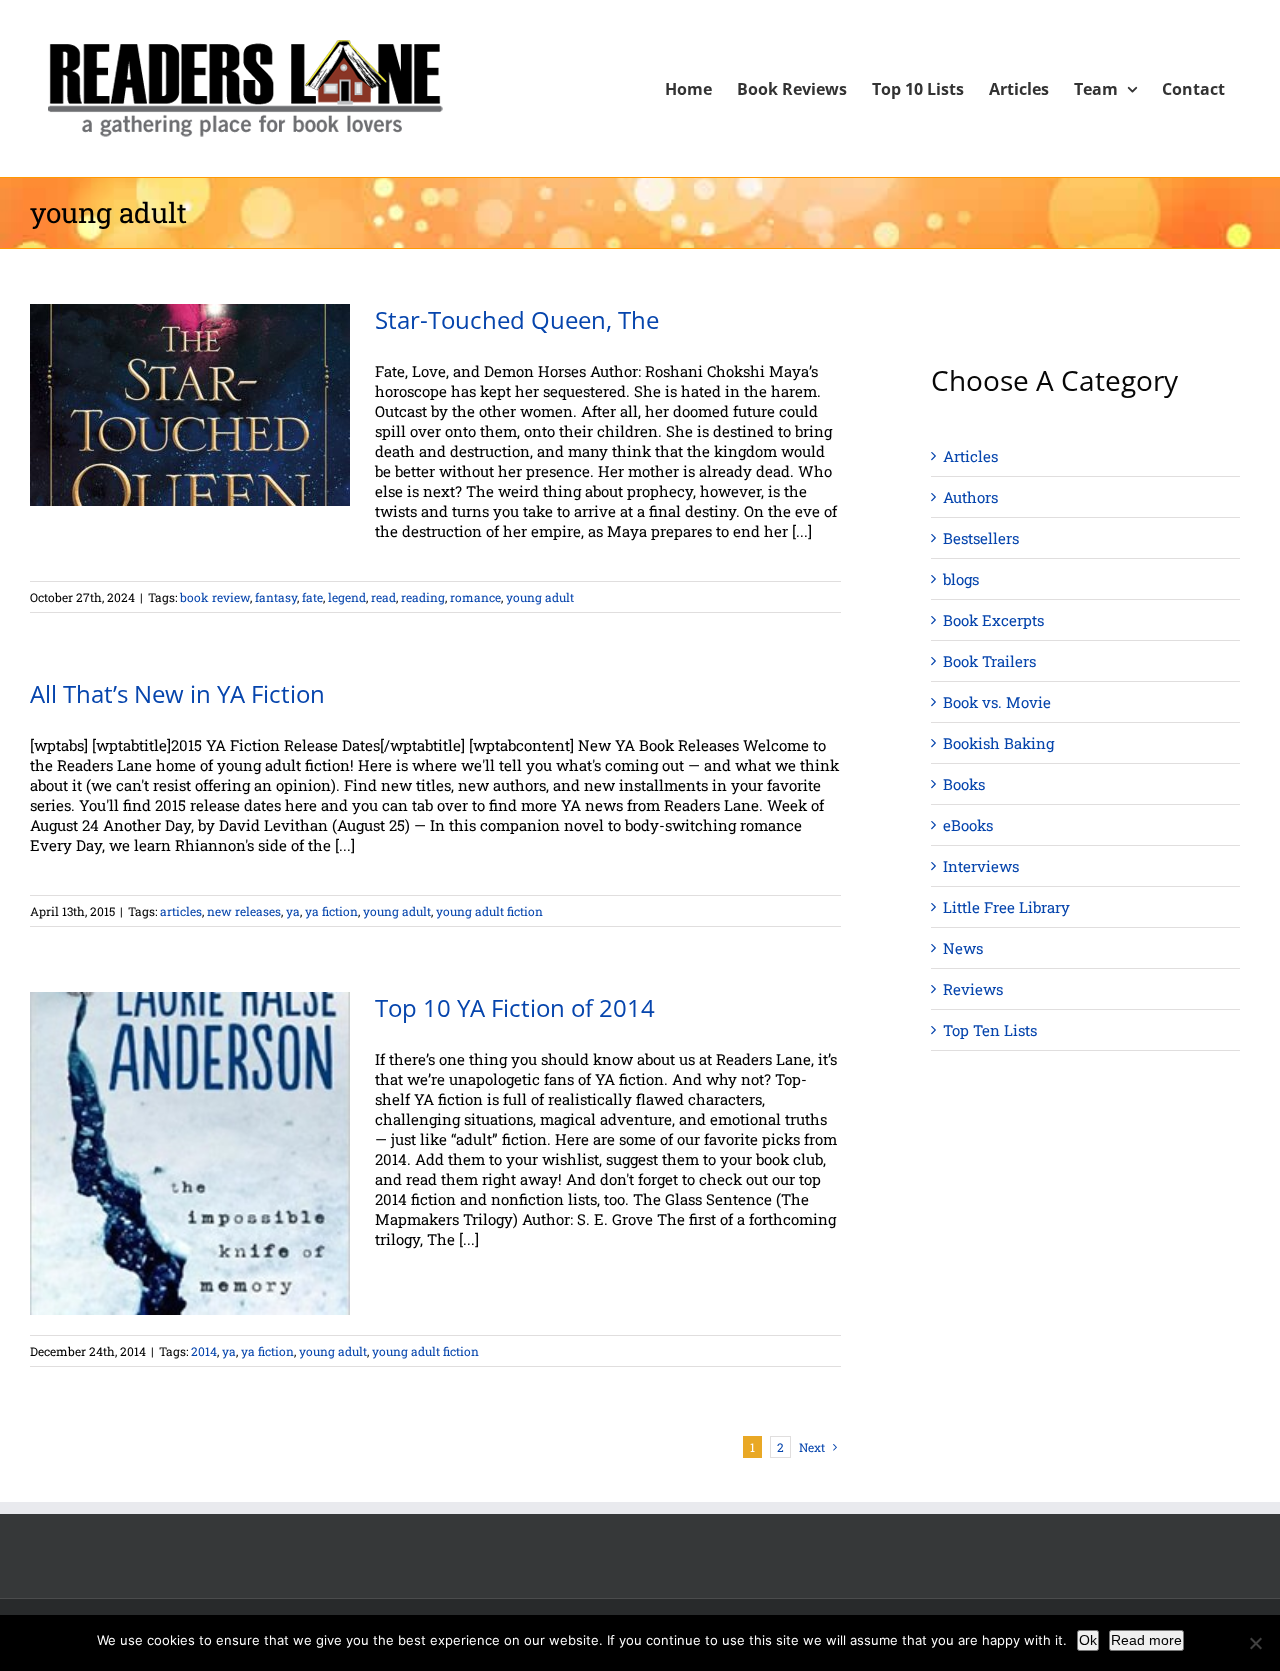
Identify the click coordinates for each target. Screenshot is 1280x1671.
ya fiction (331, 911)
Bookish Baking (998, 743)
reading (423, 597)
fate (312, 597)
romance (475, 597)
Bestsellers (981, 538)
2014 (204, 1351)
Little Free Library (1006, 907)
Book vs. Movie (997, 702)
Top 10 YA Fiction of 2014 (515, 1007)
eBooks (968, 825)
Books (964, 784)
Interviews (981, 866)
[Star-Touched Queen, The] (190, 405)
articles (181, 911)
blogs (961, 579)
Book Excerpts (993, 620)
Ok (1088, 1640)
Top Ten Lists (990, 1030)
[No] (1255, 1643)
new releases (244, 911)
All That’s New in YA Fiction (177, 693)
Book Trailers (989, 661)
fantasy (276, 597)
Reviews (973, 989)
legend (347, 597)
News (963, 948)
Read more (1146, 1640)
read (383, 597)
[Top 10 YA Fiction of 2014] (190, 1153)
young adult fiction (489, 911)
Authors (970, 497)
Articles (970, 456)
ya (293, 911)
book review (215, 597)
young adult (540, 597)
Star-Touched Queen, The (517, 319)
